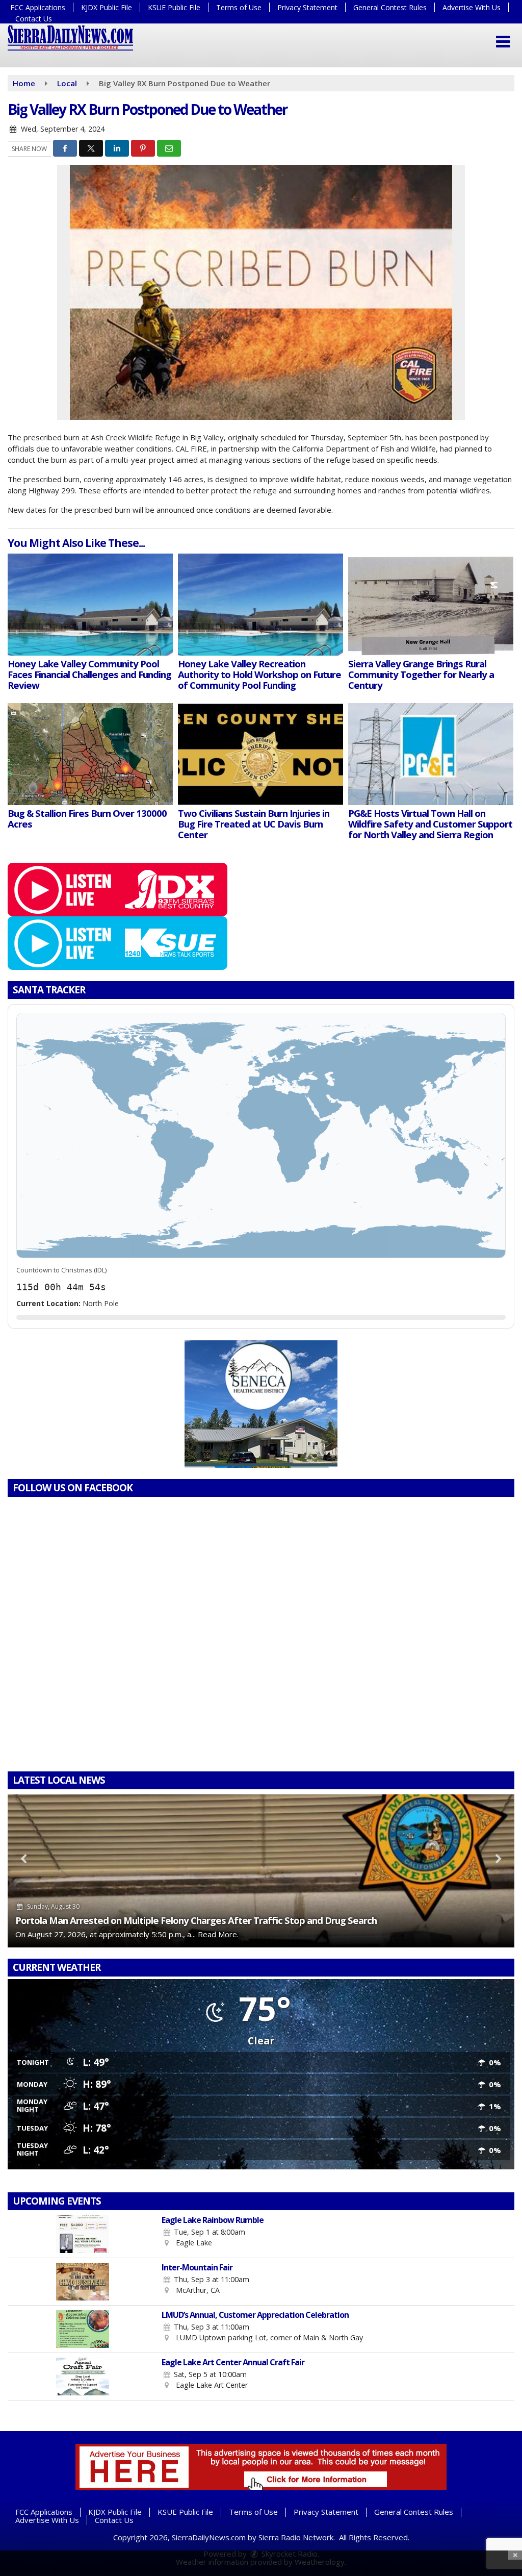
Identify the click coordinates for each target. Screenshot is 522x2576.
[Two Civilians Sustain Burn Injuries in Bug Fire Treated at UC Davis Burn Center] (260, 754)
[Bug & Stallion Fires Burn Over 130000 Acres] (90, 754)
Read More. (218, 1934)
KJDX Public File (107, 7)
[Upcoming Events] (82, 2234)
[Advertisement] (261, 1404)
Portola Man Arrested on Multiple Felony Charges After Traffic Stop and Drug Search (196, 1920)
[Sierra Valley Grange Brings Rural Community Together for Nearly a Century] (431, 605)
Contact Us (34, 19)
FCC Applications (38, 7)
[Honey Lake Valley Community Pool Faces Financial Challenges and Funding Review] (90, 605)
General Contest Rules (390, 7)
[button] (503, 42)
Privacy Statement (307, 7)
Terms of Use (239, 7)
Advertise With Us (472, 7)
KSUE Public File (174, 7)
